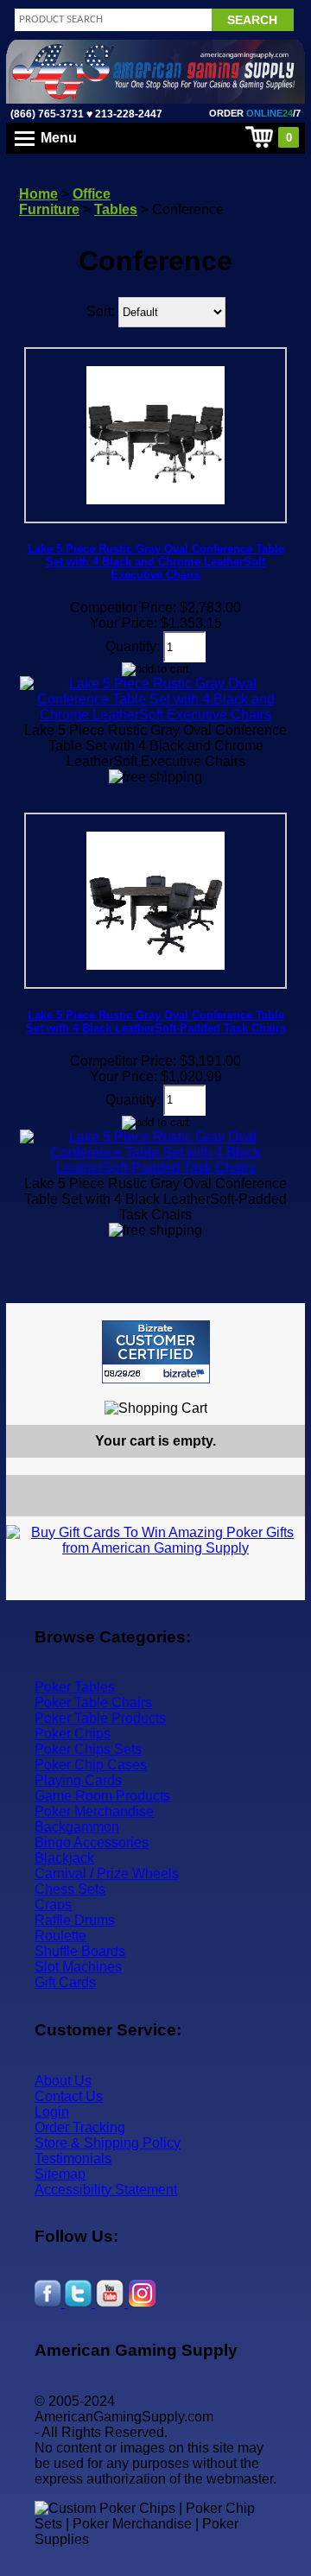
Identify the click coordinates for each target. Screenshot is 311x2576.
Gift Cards (65, 1982)
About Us (63, 2081)
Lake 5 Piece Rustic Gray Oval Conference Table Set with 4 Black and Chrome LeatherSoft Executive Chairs (156, 562)
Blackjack (64, 1858)
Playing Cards (78, 1780)
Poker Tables (75, 1687)
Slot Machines (78, 1967)
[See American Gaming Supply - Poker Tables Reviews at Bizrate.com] (156, 1352)
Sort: (101, 311)
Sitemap (60, 2174)
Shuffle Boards (80, 1951)
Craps (53, 1905)
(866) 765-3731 (47, 114)
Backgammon (77, 1827)
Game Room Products (102, 1796)
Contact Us (69, 2096)
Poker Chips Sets (88, 1749)
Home (38, 194)
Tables (116, 209)
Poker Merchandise (94, 1811)
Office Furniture (65, 202)
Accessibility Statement (106, 2190)
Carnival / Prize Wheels (107, 1873)
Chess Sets (70, 1889)
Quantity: (133, 646)
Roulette (60, 1936)
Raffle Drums (75, 1920)
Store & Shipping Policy (108, 2143)
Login (52, 2112)
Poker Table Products (100, 1718)
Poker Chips (73, 1734)
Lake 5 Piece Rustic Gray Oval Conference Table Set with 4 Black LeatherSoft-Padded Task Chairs (156, 1022)
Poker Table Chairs (93, 1703)
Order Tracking (80, 2127)
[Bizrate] (281, 1391)
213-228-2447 (127, 114)
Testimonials (73, 2158)
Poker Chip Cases (91, 1765)
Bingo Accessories (92, 1842)
